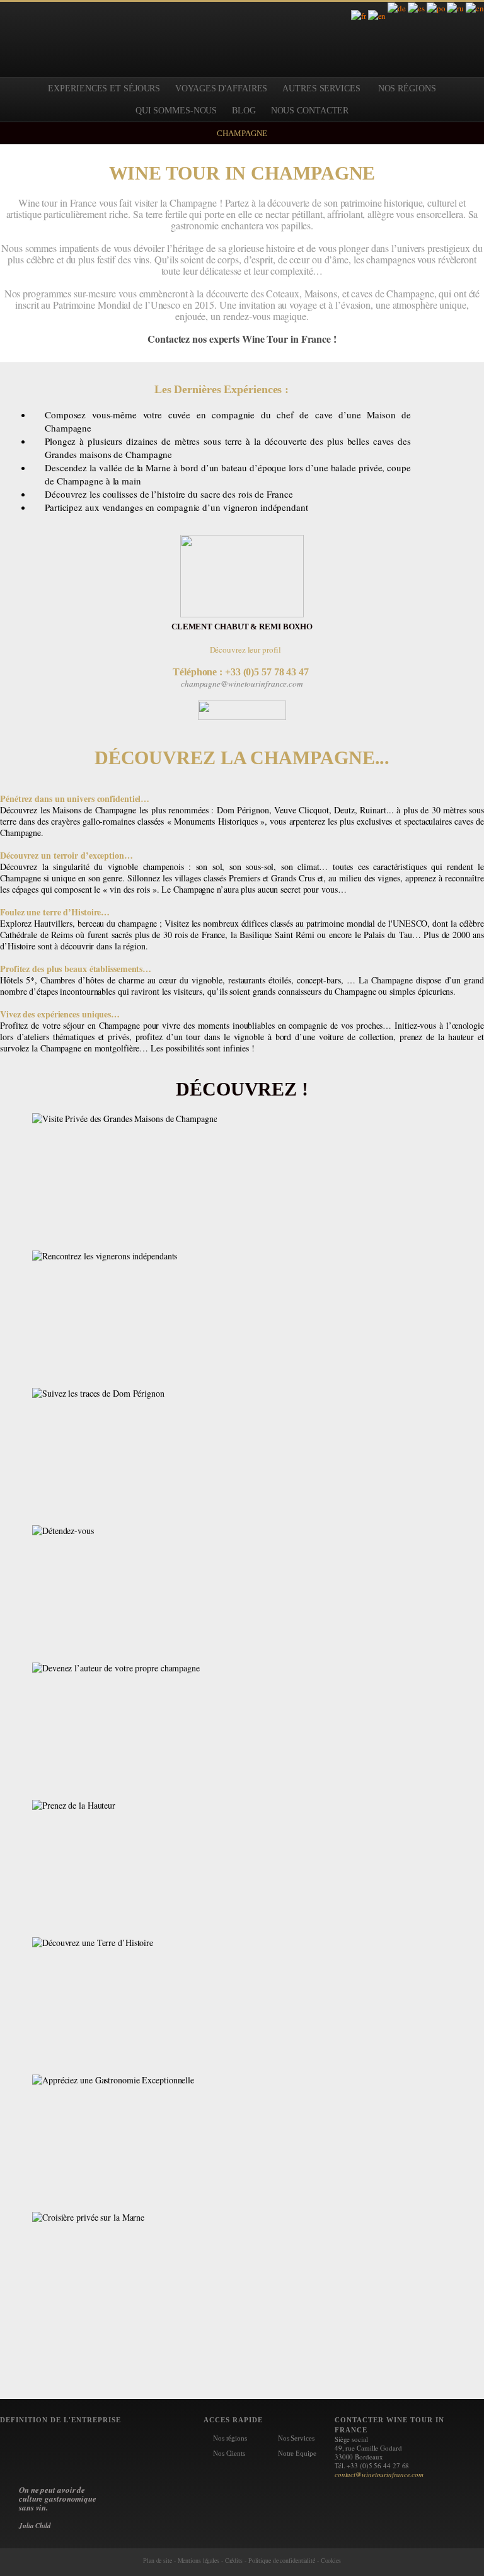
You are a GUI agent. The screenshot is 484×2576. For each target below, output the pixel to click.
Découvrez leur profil (245, 650)
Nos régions (230, 2438)
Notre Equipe (297, 2453)
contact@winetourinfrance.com (379, 2474)
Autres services (321, 89)
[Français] (359, 18)
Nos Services (296, 2438)
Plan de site (158, 2560)
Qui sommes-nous (176, 111)
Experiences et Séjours (104, 89)
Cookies (331, 2560)
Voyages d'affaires (221, 89)
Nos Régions (407, 89)
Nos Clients (229, 2453)
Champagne (242, 133)
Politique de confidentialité (282, 2560)
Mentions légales (199, 2560)
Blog (244, 111)
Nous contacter (310, 111)
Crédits (234, 2560)
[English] (377, 18)
